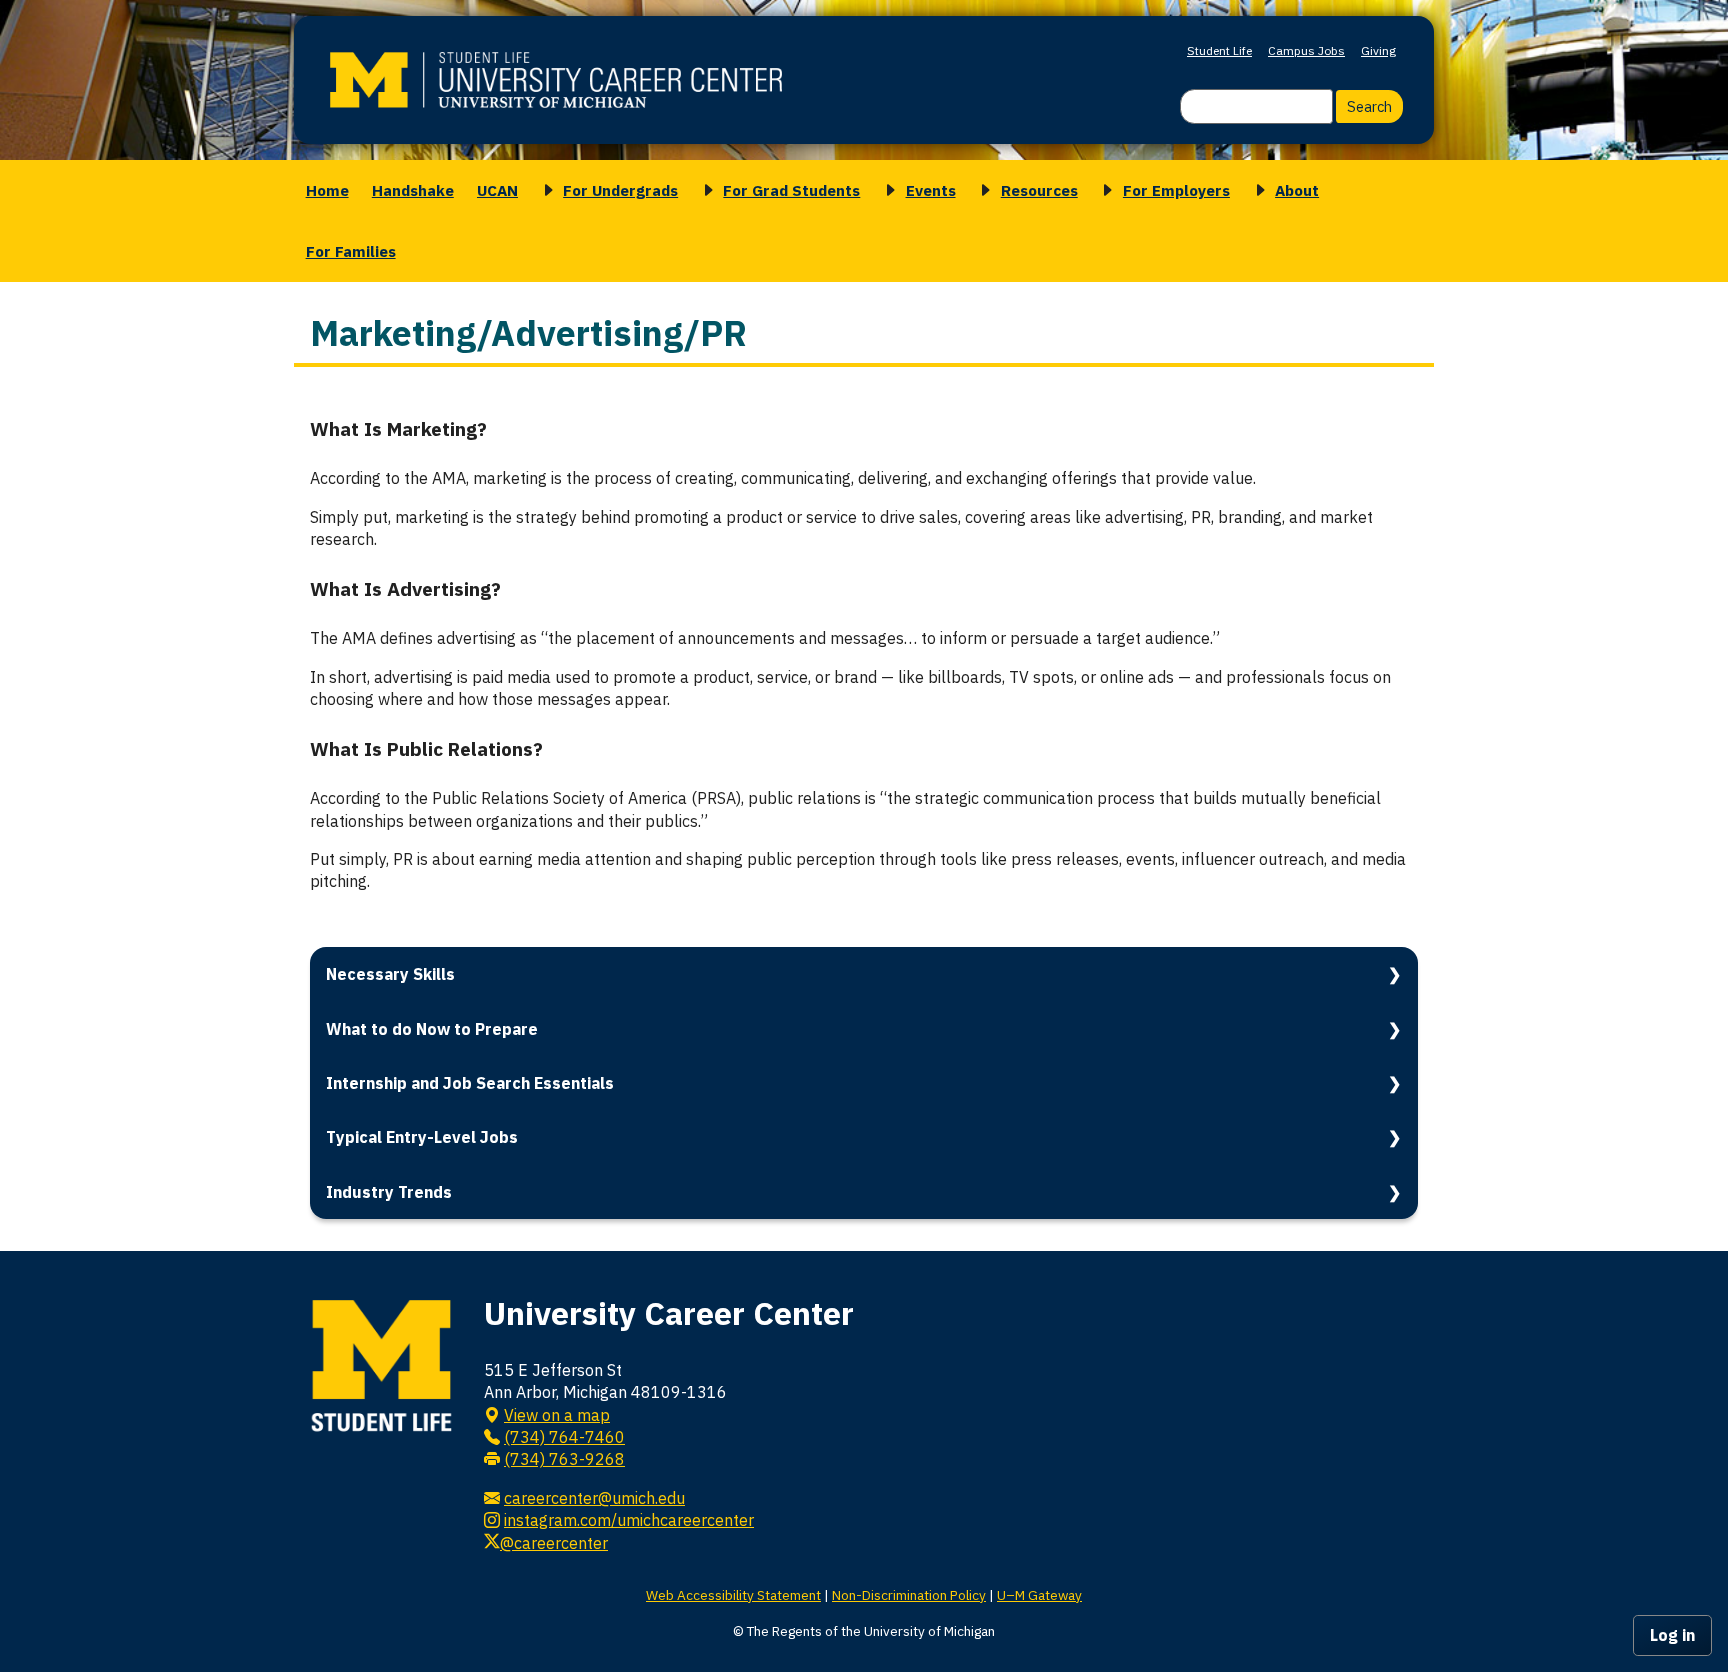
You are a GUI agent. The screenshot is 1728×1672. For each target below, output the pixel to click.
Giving (1378, 50)
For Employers (1176, 190)
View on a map (557, 1415)
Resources (1039, 190)
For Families (351, 251)
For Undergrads (620, 190)
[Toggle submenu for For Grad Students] (705, 190)
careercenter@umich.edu (594, 1498)
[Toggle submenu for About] (1257, 190)
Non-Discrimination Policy (909, 1595)
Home (327, 190)
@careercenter (554, 1543)
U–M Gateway (1039, 1595)
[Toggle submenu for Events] (887, 190)
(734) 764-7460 (564, 1437)
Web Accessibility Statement (733, 1595)
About (1297, 190)
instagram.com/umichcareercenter (629, 1520)
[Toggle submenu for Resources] (982, 190)
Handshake (413, 190)
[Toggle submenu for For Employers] (1104, 190)
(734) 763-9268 (564, 1459)
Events (931, 190)
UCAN (497, 190)
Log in (1672, 1635)
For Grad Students (791, 190)
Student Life (1219, 50)
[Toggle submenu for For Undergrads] (545, 190)
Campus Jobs (1306, 50)
